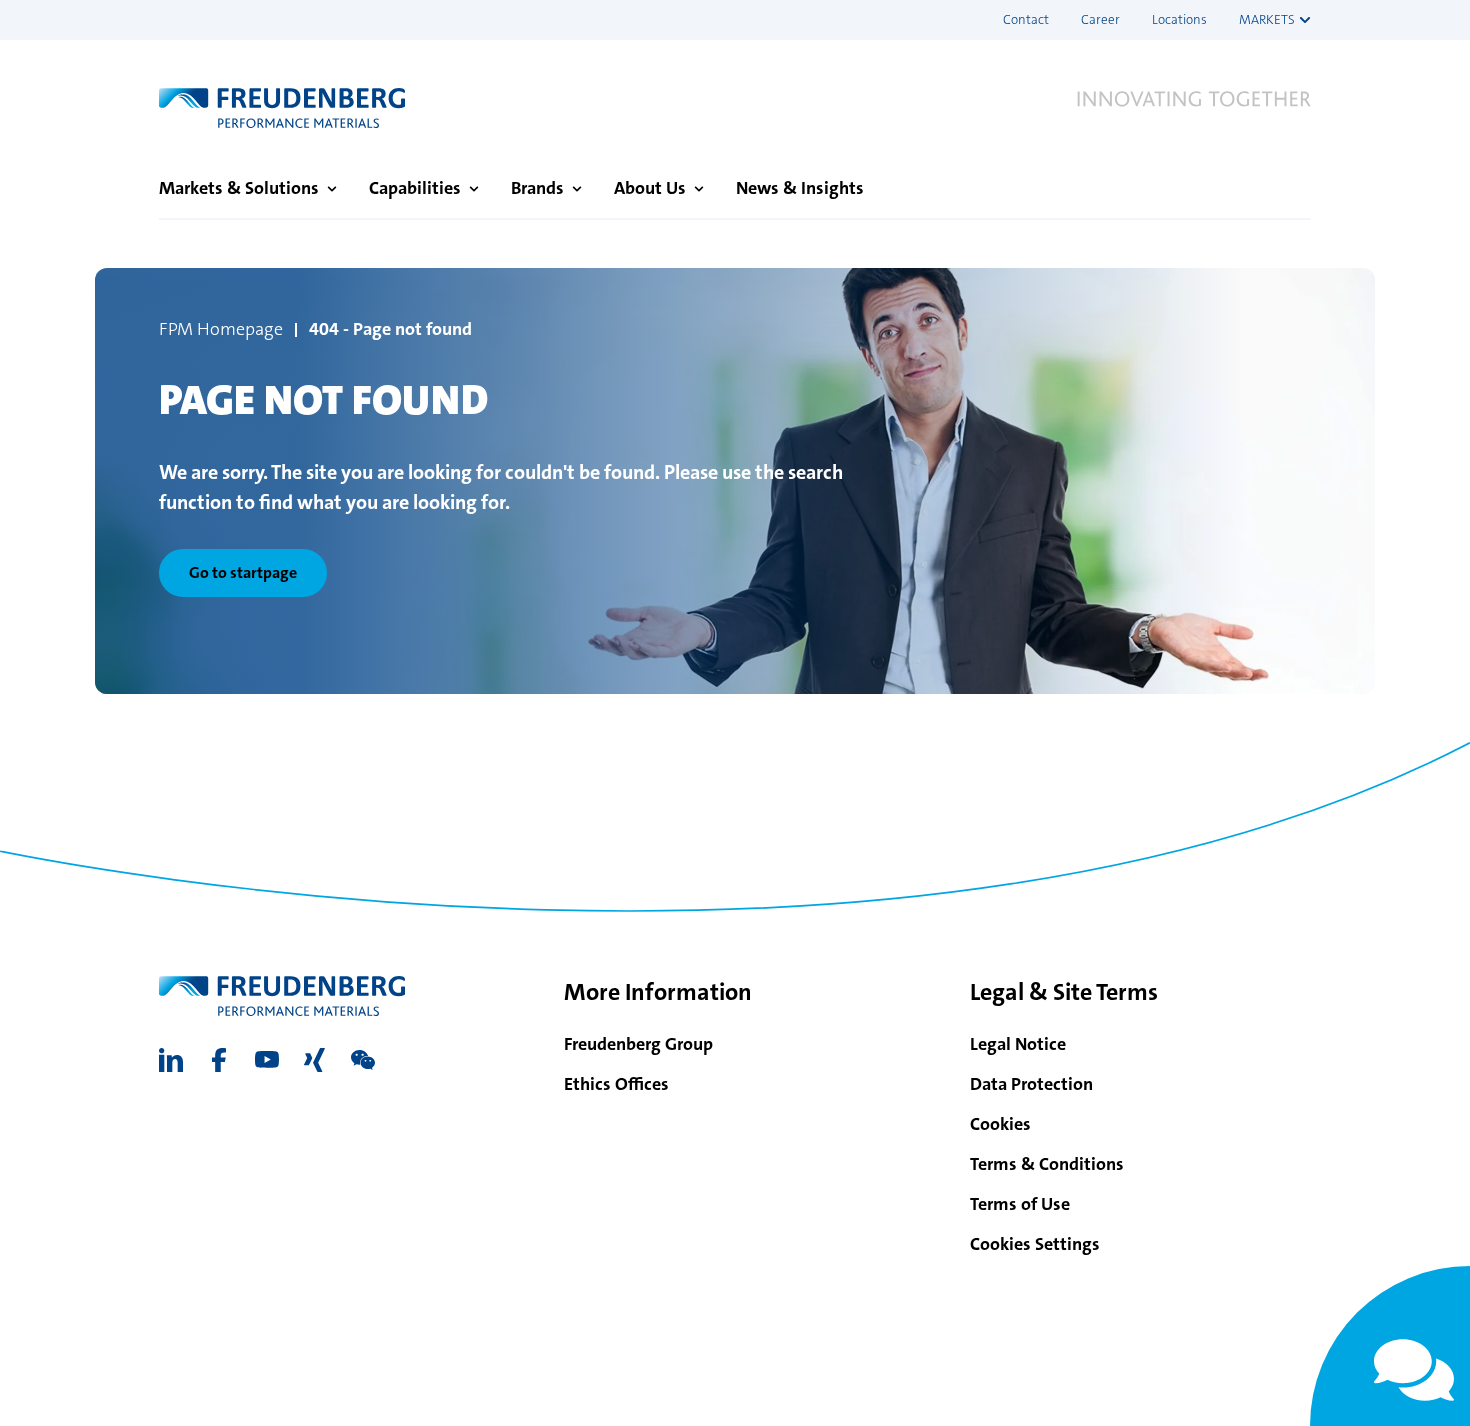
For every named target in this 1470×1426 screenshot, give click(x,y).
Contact (1026, 19)
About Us (650, 188)
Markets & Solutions (239, 188)
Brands (537, 188)
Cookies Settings (1035, 1244)
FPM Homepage (221, 329)
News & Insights (800, 188)
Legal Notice (1018, 1044)
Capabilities (415, 188)
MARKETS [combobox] (1267, 19)
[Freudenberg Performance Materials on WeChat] (363, 1060)
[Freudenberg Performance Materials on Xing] (315, 1060)
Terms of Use (1020, 1204)
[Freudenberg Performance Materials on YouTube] (267, 1060)
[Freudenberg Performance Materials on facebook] (219, 1060)
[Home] (282, 108)
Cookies (1000, 1124)
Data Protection (1031, 1084)
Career (1100, 19)
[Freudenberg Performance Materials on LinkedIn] (171, 1060)
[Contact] (1390, 1346)
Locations (1179, 19)
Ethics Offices (616, 1084)
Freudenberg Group (638, 1044)
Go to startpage (243, 572)
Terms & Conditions (1047, 1164)
